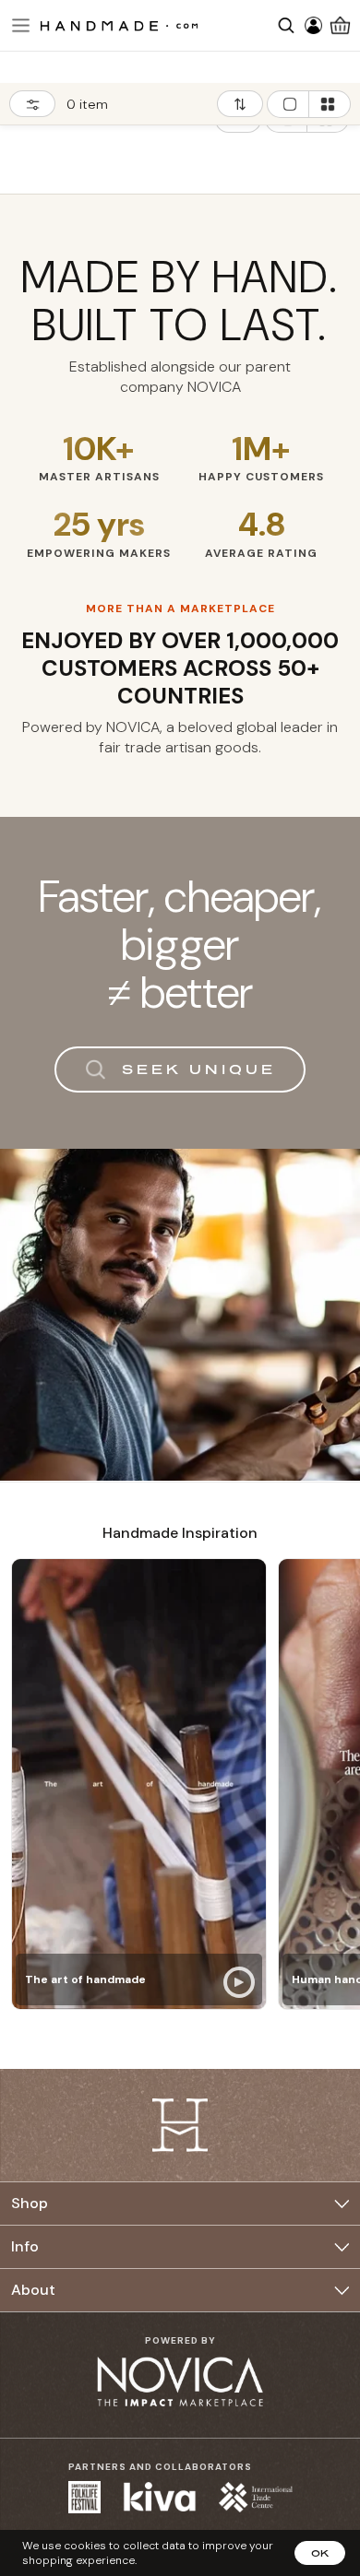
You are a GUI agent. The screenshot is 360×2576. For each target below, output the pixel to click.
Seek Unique (199, 1069)
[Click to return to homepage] (119, 25)
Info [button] (25, 2246)
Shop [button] (30, 2203)
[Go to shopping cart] (340, 25)
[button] (18, 25)
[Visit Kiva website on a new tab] (160, 2497)
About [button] (33, 2290)
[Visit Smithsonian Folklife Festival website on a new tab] (84, 2497)
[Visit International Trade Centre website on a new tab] (256, 2497)
